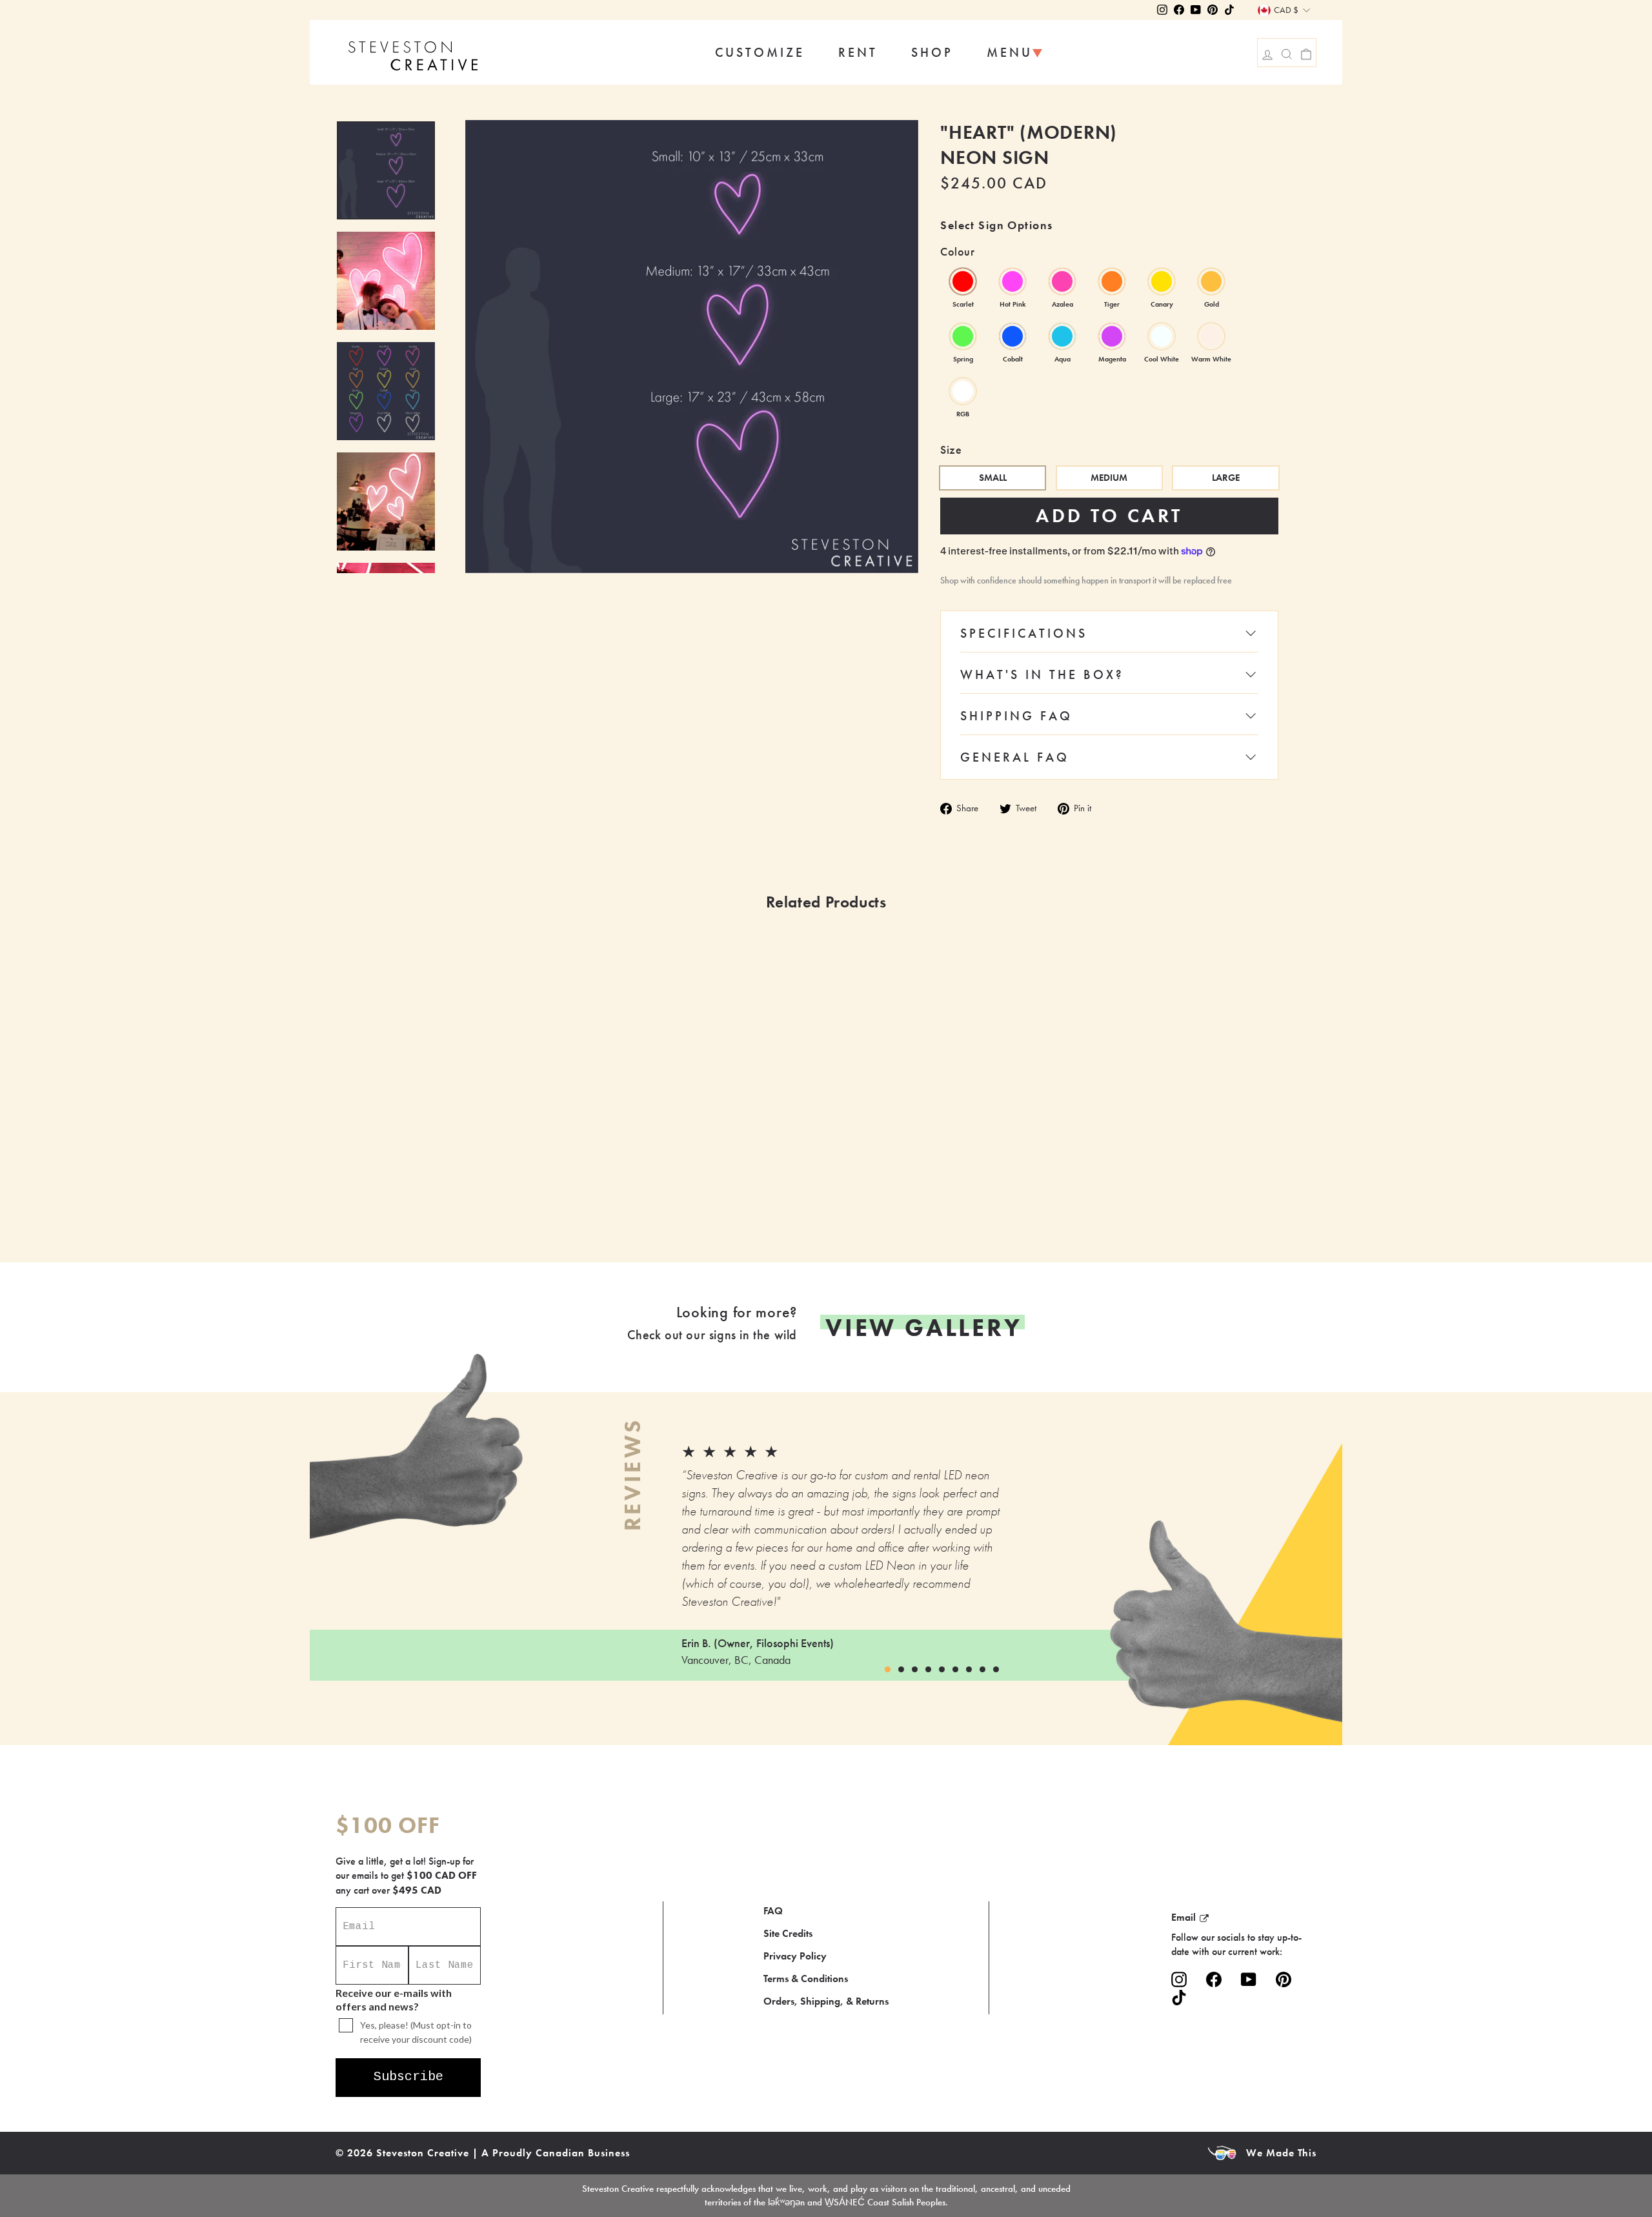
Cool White (1162, 336)
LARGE (1226, 478)
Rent (858, 52)
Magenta (1112, 336)
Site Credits (788, 1933)
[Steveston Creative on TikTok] (1179, 1997)
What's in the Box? (1042, 674)
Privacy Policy (795, 1956)
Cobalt (1012, 336)
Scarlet (963, 281)
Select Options (541, 1215)
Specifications (1024, 633)
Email (1184, 1917)
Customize (760, 52)
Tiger (1112, 281)
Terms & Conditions (806, 1979)
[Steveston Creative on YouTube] (1249, 1980)
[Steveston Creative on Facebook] (1214, 1980)
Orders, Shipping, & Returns (826, 2001)
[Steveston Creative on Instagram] (1179, 1980)
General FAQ (1015, 757)
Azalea (1062, 281)
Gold (1211, 281)
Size (951, 450)
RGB (963, 391)
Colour (957, 251)
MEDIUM (1109, 478)
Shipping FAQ (1016, 716)
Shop (932, 52)
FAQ (773, 1911)
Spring (963, 336)
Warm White (1211, 336)
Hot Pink (1012, 281)
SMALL (993, 478)
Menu (1010, 52)
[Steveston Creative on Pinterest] (1284, 1980)
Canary (1162, 281)
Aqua (1062, 336)
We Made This (1281, 2153)
